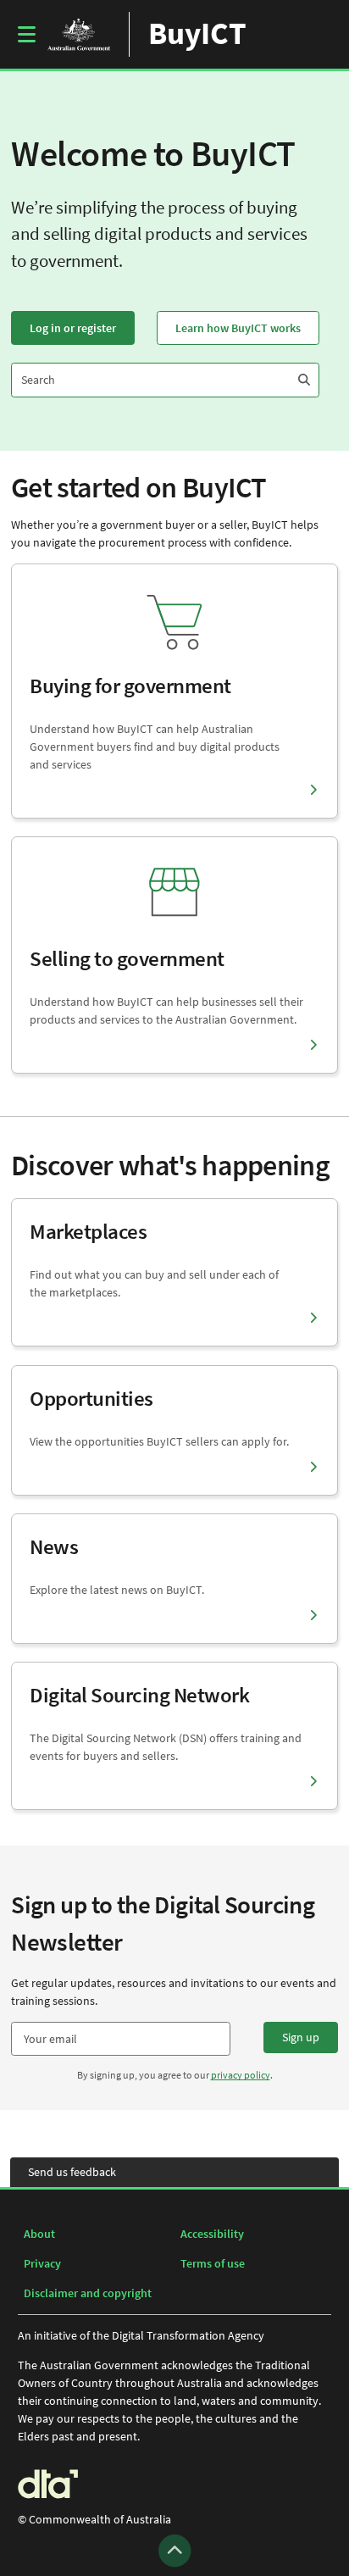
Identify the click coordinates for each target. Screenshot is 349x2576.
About (39, 2234)
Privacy (42, 2263)
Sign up (301, 2037)
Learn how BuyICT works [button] (238, 328)
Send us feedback (72, 2172)
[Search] (304, 380)
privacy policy (241, 2075)
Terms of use (213, 2263)
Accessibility (212, 2234)
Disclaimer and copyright (88, 2293)
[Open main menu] (27, 34)
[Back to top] (175, 2551)
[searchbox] (150, 380)
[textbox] (121, 2039)
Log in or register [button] (73, 328)
